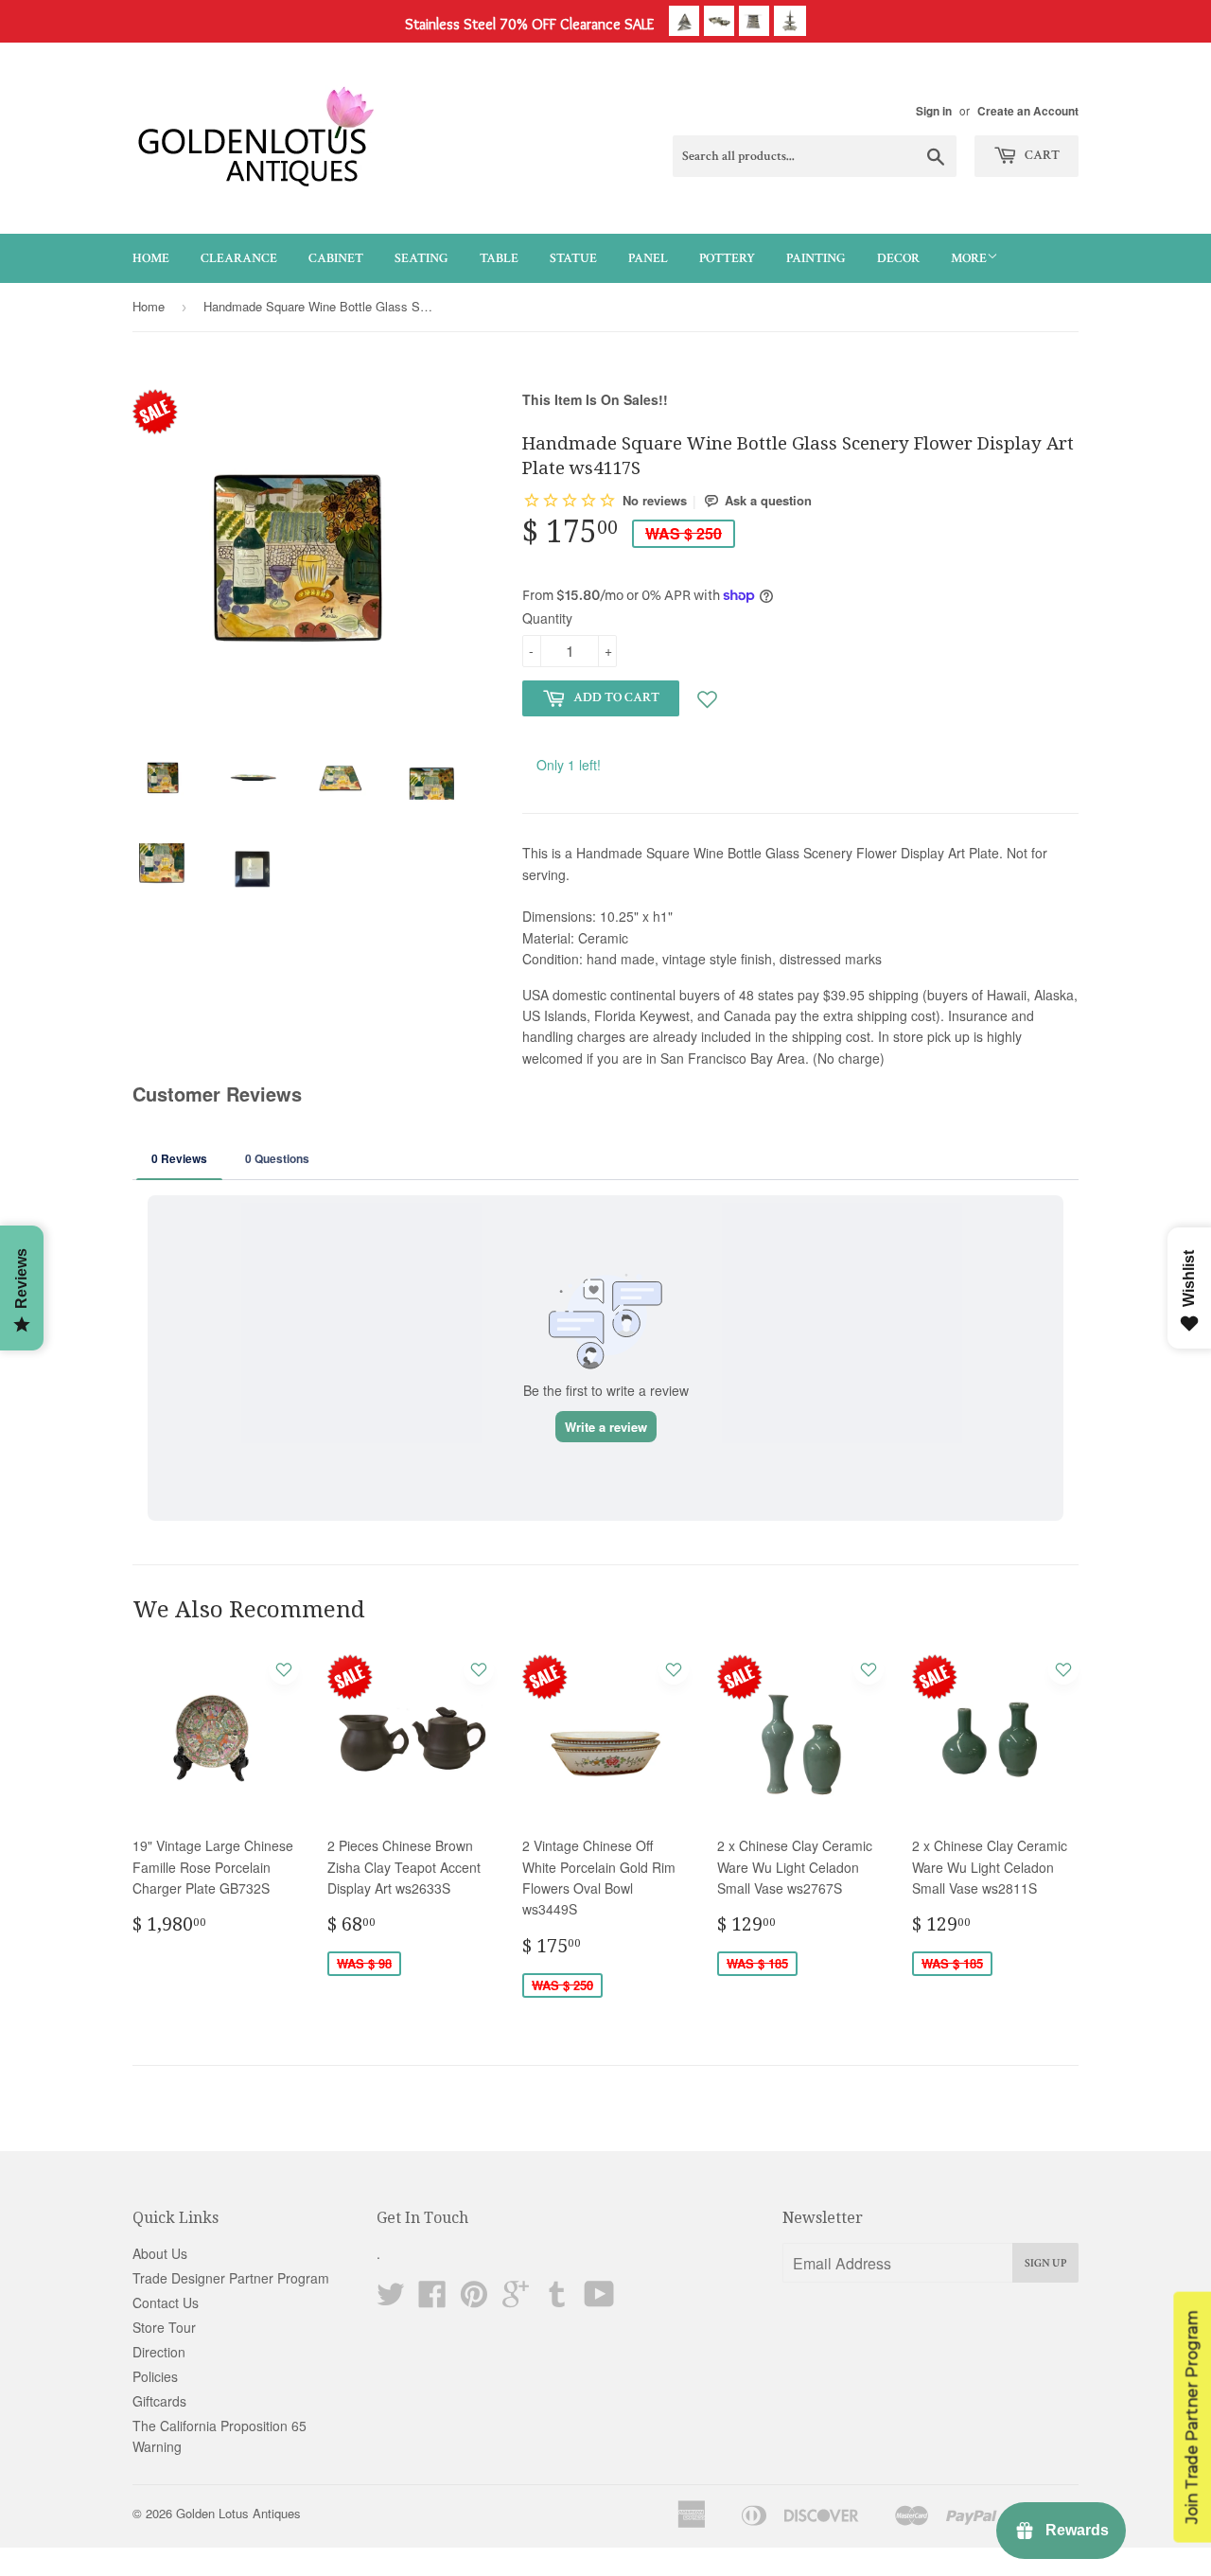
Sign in (934, 111)
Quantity (547, 618)
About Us (160, 2253)
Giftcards (159, 2401)
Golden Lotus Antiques (238, 2513)
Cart (1041, 155)
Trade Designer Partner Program (231, 2278)
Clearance (239, 258)
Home (151, 258)
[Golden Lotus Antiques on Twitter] (391, 2300)
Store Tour (164, 2327)
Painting (816, 258)
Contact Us (166, 2303)
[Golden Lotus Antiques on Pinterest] (474, 2300)
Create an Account (1028, 111)
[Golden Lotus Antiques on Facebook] (432, 2300)
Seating (421, 258)
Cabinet (336, 258)
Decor (898, 258)
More (969, 258)
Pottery (727, 258)
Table (499, 258)
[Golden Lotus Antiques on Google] (516, 2300)
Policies (155, 2376)
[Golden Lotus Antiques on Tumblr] (557, 2300)
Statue (573, 258)
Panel (648, 258)
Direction (159, 2352)
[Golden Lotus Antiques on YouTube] (599, 2300)
